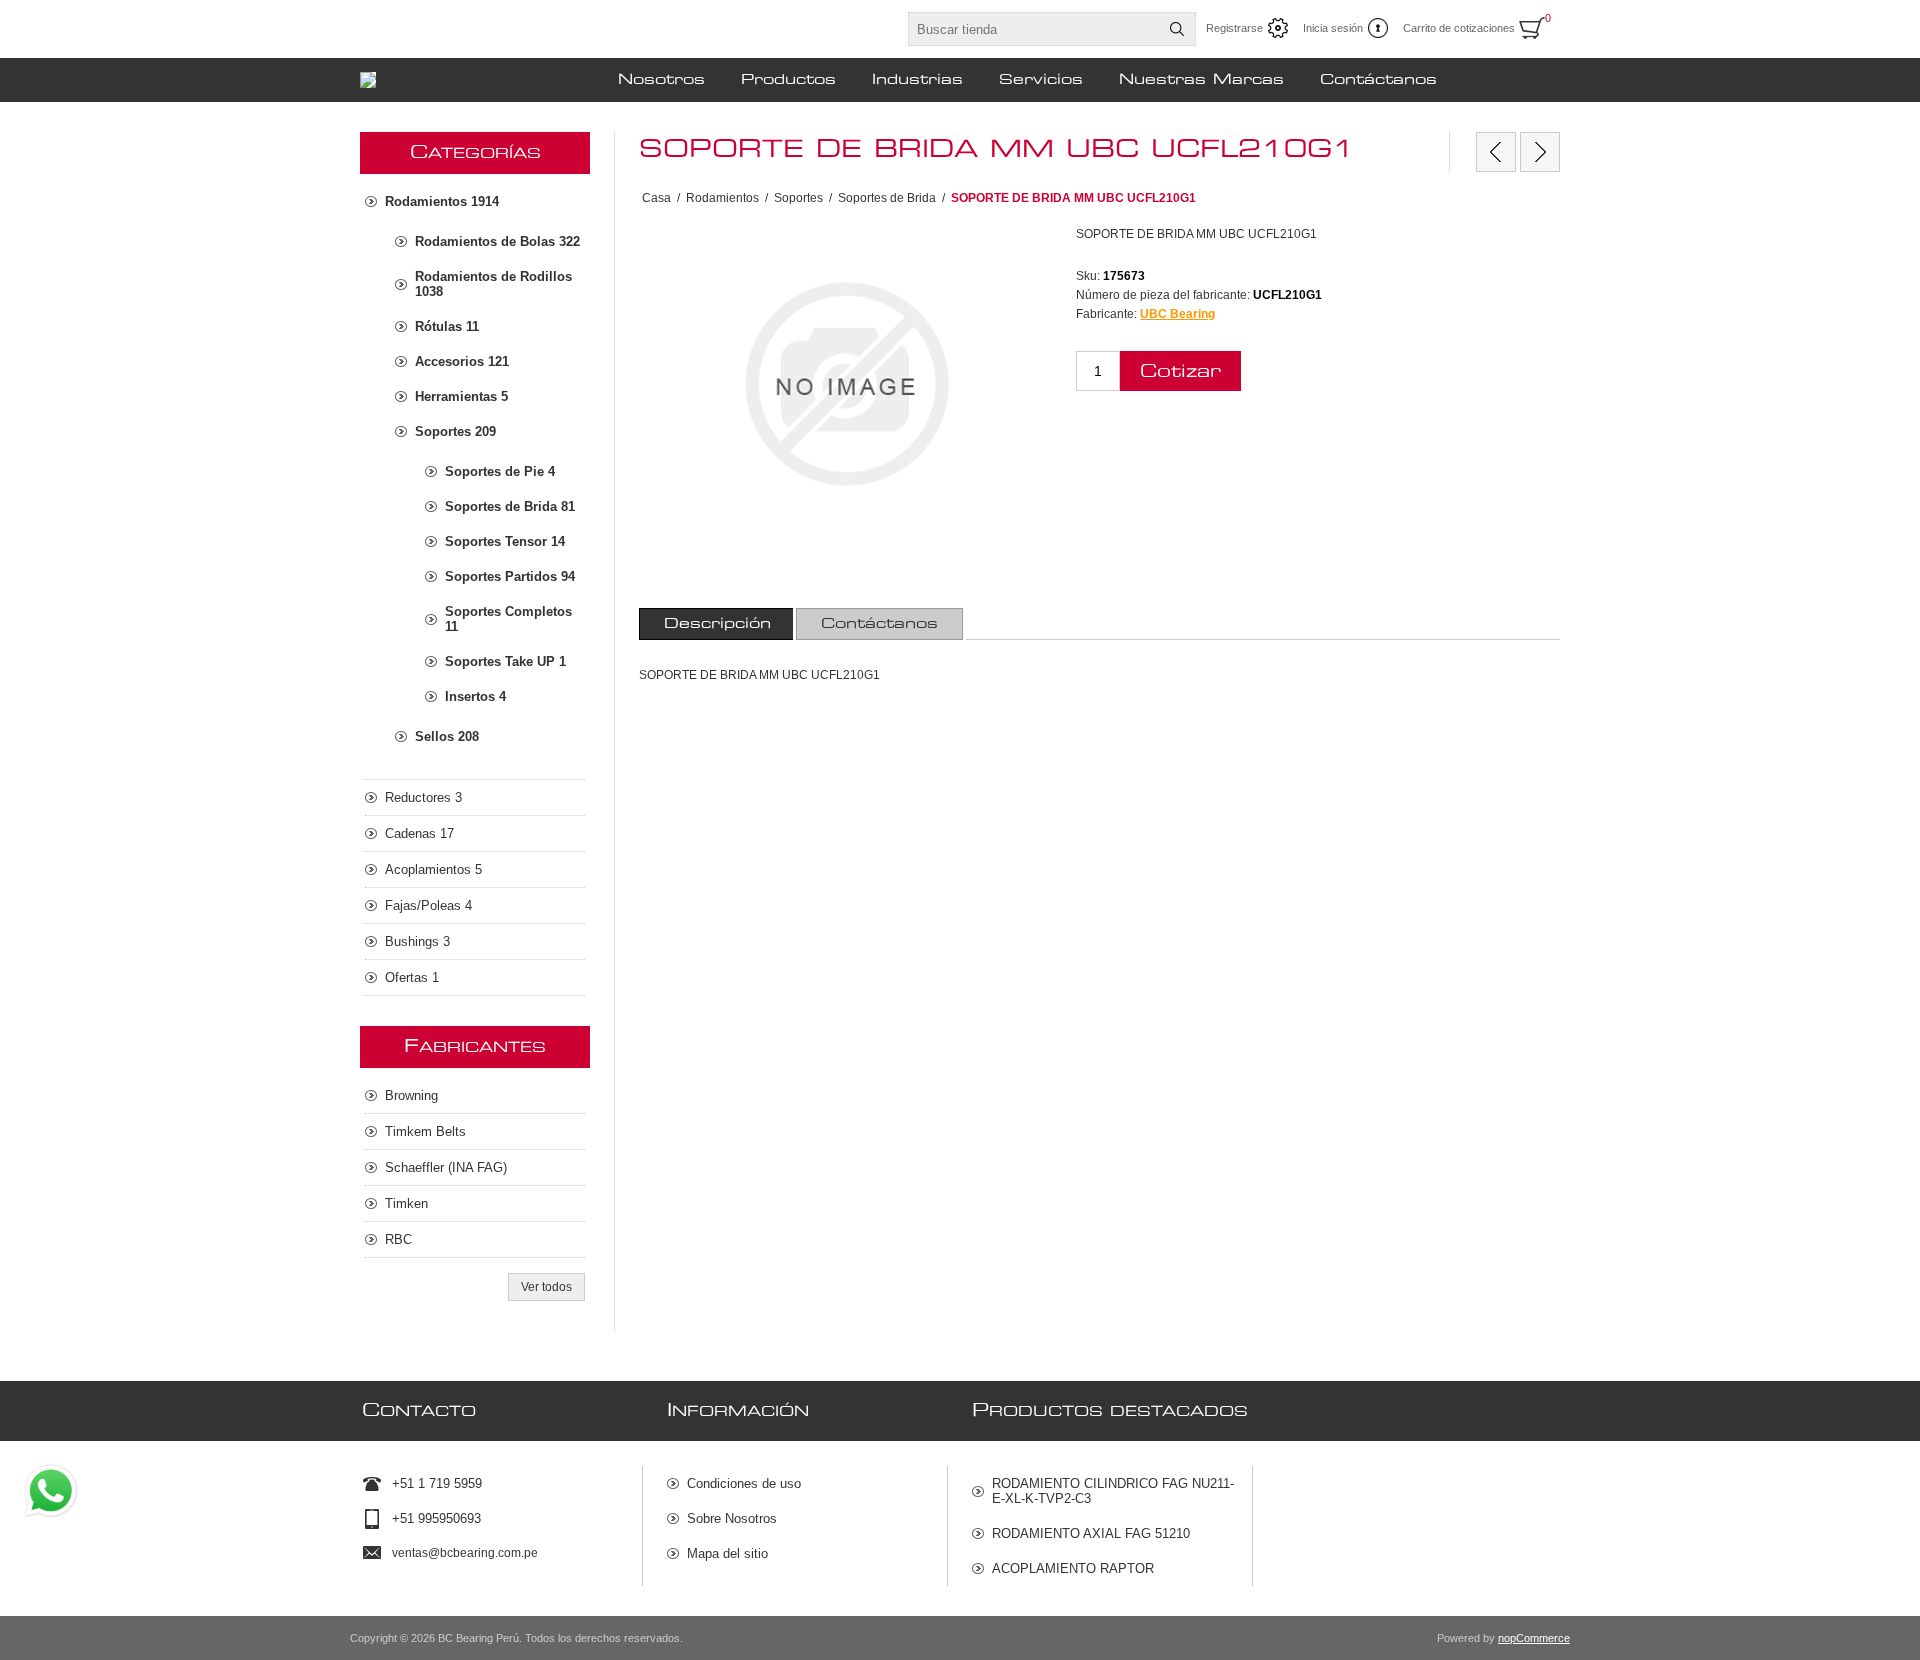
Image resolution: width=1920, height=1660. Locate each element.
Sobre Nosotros (732, 1518)
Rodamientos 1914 (442, 201)
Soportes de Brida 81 (510, 506)
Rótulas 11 (447, 326)
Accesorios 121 (462, 361)
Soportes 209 (455, 431)
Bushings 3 (417, 941)
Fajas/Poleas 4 (428, 905)
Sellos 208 (447, 736)
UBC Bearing (1177, 314)
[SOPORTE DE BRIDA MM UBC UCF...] (1496, 152)
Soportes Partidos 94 (510, 576)
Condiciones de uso (744, 1483)
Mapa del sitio (727, 1553)
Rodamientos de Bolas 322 (497, 241)
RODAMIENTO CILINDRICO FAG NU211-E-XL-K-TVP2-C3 (1113, 1491)
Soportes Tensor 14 (505, 541)
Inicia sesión (1333, 28)
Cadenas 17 (419, 833)
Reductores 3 (423, 797)
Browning (411, 1095)
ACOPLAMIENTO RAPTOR (1073, 1568)
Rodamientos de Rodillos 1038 (493, 284)
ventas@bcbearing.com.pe (465, 1553)
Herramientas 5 (461, 396)
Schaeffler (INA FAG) (446, 1167)
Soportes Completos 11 (508, 619)
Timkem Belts (425, 1131)
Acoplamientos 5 (433, 869)
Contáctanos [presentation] (879, 624)
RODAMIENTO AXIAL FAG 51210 (1091, 1533)
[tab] (717, 624)
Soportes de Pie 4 (500, 471)
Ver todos (546, 1287)
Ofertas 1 (412, 977)
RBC (398, 1239)
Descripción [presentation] (717, 624)
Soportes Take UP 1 (505, 661)
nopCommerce (1534, 1638)
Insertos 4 (475, 696)
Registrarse (1234, 28)
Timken (406, 1203)
